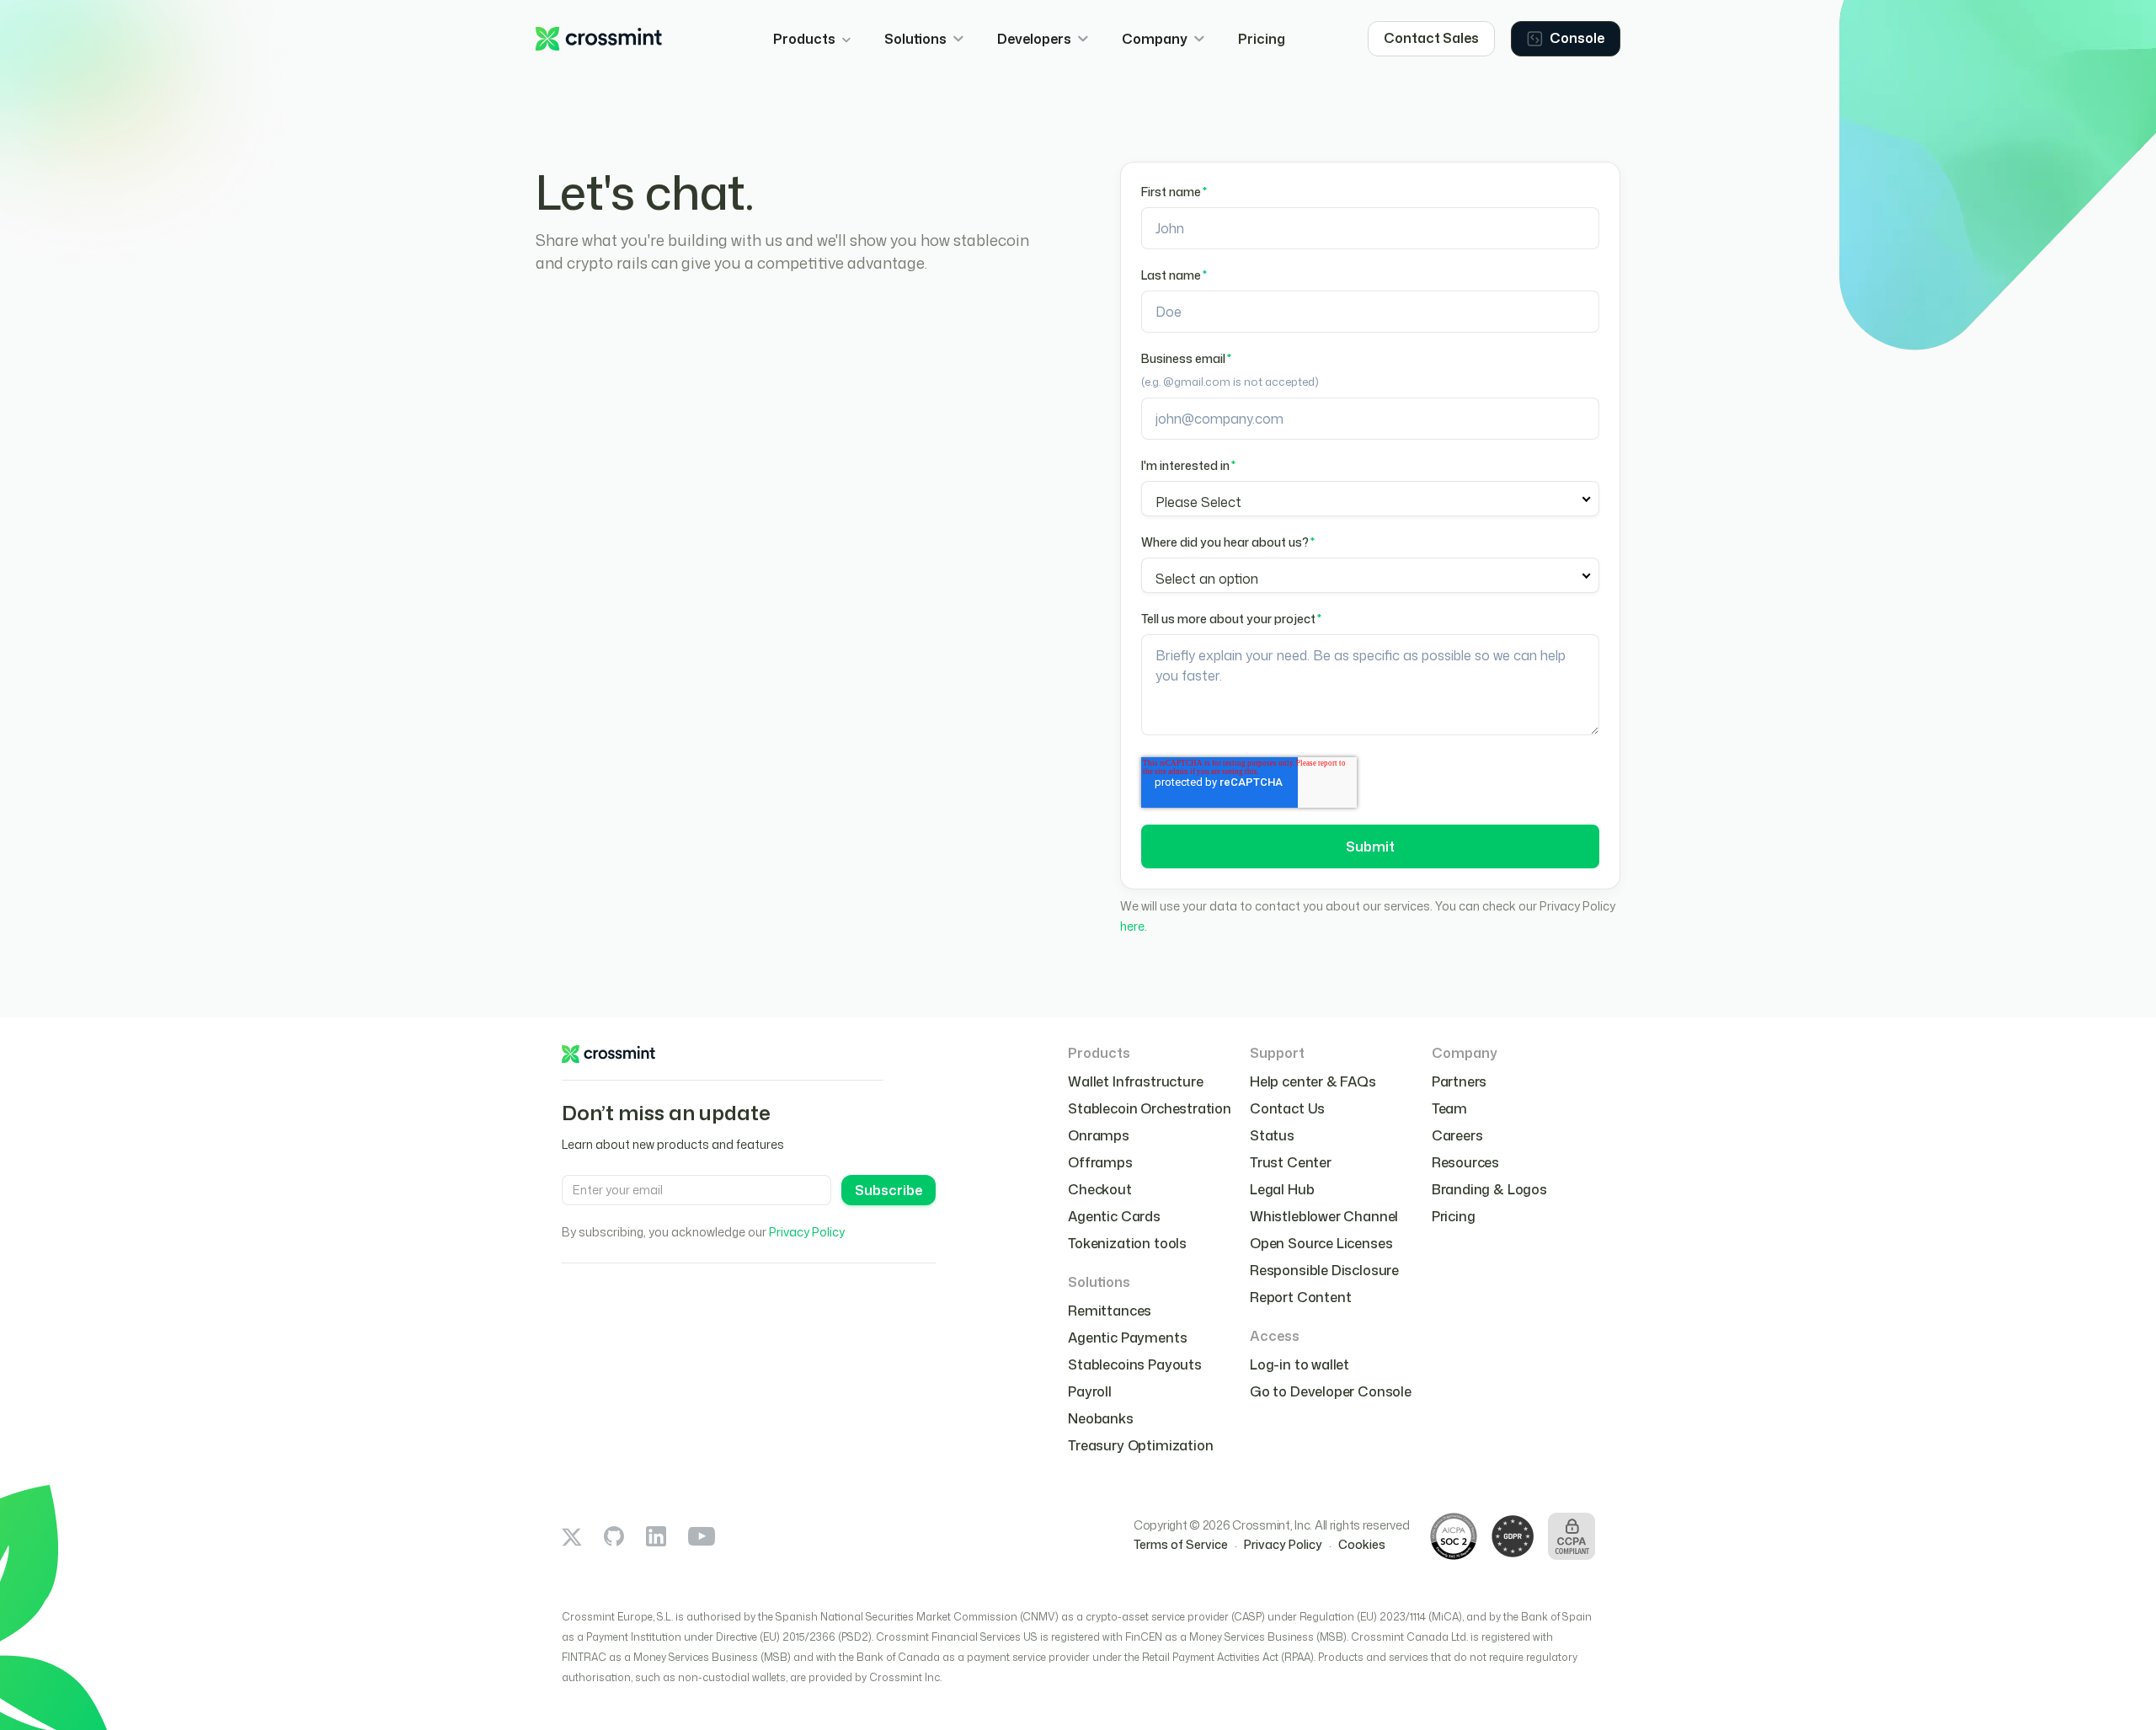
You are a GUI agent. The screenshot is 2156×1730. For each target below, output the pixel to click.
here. (1134, 926)
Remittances (1110, 1311)
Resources (1465, 1162)
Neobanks (1101, 1418)
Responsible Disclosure (1324, 1270)
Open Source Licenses (1321, 1243)
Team (1449, 1108)
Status (1272, 1135)
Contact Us (1287, 1108)
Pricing (1262, 39)
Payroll (1090, 1391)
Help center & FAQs (1313, 1081)
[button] (812, 39)
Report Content (1301, 1297)
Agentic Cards (1114, 1216)
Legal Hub (1282, 1189)
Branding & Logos (1489, 1189)
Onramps (1099, 1135)
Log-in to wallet (1299, 1364)
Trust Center (1291, 1162)
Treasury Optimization (1140, 1445)
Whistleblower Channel (1324, 1216)
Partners (1460, 1081)
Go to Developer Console (1331, 1391)
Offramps (1100, 1162)
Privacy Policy (807, 1232)
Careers (1457, 1135)
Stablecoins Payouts (1135, 1364)
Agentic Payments (1127, 1338)
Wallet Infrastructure (1135, 1081)
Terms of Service (1181, 1544)
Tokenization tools (1127, 1243)
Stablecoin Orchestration (1150, 1108)
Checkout (1100, 1189)
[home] (599, 39)
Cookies (1362, 1544)
